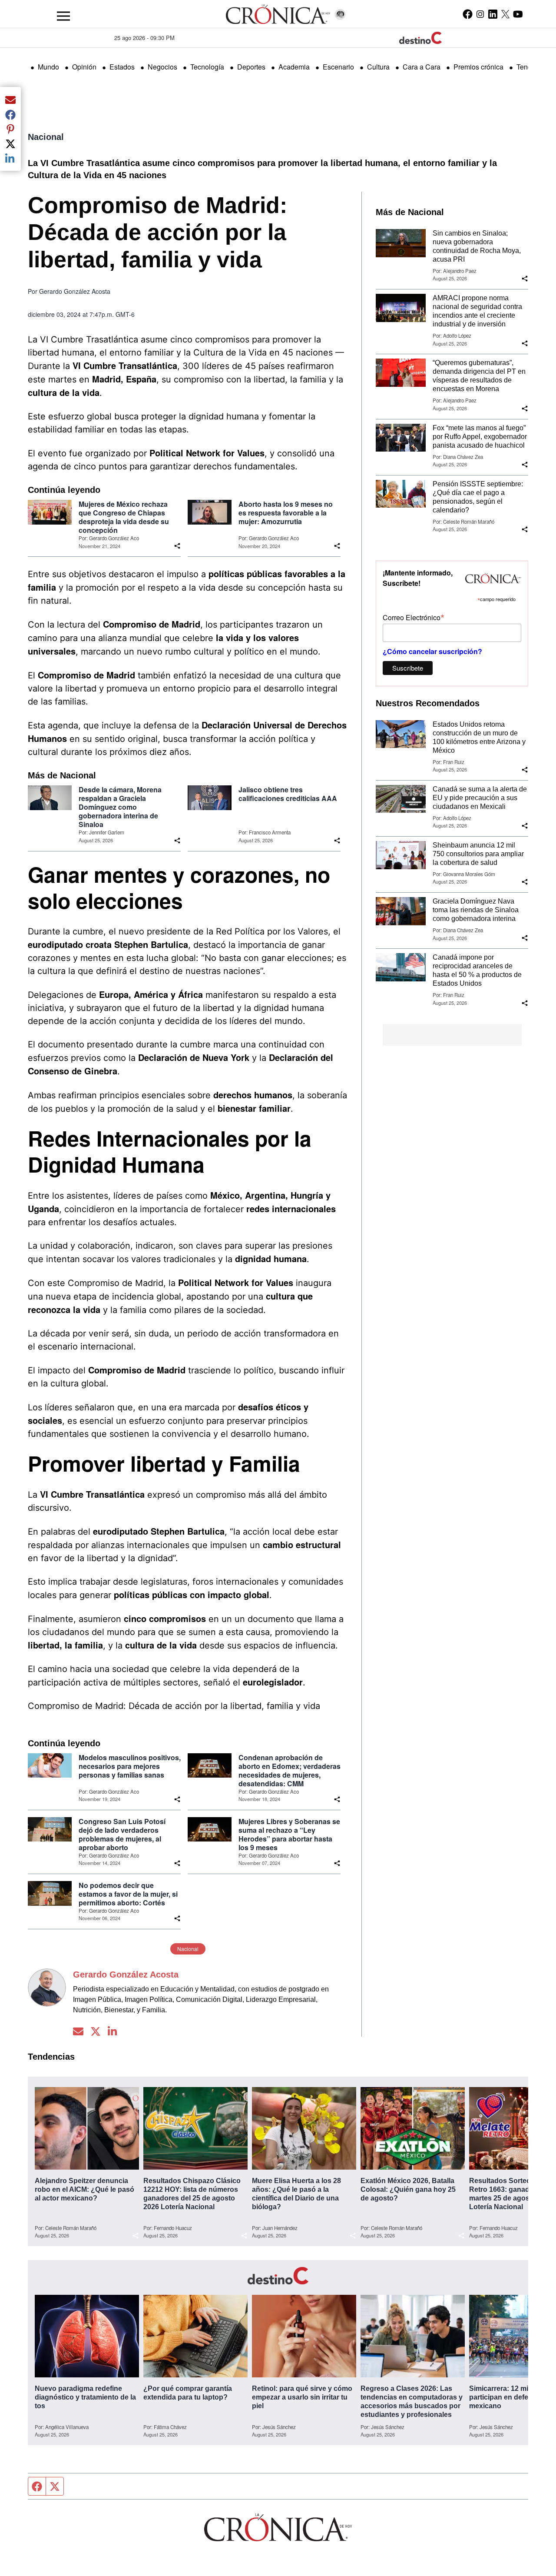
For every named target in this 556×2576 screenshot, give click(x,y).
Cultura (378, 67)
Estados (122, 67)
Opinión (84, 67)
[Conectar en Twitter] (96, 2031)
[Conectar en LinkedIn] (113, 2031)
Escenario (338, 67)
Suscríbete (408, 668)
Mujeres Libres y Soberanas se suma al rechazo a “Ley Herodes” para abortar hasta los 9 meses (289, 1835)
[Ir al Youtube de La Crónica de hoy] (518, 14)
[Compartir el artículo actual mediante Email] (10, 100)
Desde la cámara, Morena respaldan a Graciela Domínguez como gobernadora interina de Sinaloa (120, 807)
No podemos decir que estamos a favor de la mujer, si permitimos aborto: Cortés (128, 1894)
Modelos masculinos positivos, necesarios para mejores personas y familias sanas (130, 1766)
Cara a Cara (422, 67)
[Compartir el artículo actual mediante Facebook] (10, 114)
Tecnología (207, 67)
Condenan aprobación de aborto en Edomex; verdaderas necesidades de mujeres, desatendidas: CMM (290, 1771)
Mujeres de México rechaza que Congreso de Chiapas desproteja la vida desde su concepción (124, 517)
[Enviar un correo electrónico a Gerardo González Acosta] (78, 2031)
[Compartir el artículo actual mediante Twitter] (10, 143)
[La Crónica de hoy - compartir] (177, 546)
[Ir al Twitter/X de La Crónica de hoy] (505, 14)
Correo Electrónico (414, 617)
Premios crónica (478, 67)
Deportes (251, 67)
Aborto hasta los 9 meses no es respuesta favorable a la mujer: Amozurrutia (286, 513)
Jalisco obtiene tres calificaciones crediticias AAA (288, 794)
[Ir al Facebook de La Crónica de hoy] (468, 14)
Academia (294, 67)
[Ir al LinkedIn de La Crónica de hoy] (493, 14)
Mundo (48, 67)
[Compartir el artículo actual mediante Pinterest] (10, 129)
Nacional (46, 137)
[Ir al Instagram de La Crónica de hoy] (480, 14)
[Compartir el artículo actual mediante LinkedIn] (10, 158)
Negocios (162, 67)
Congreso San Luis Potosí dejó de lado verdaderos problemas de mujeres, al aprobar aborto (122, 1835)
